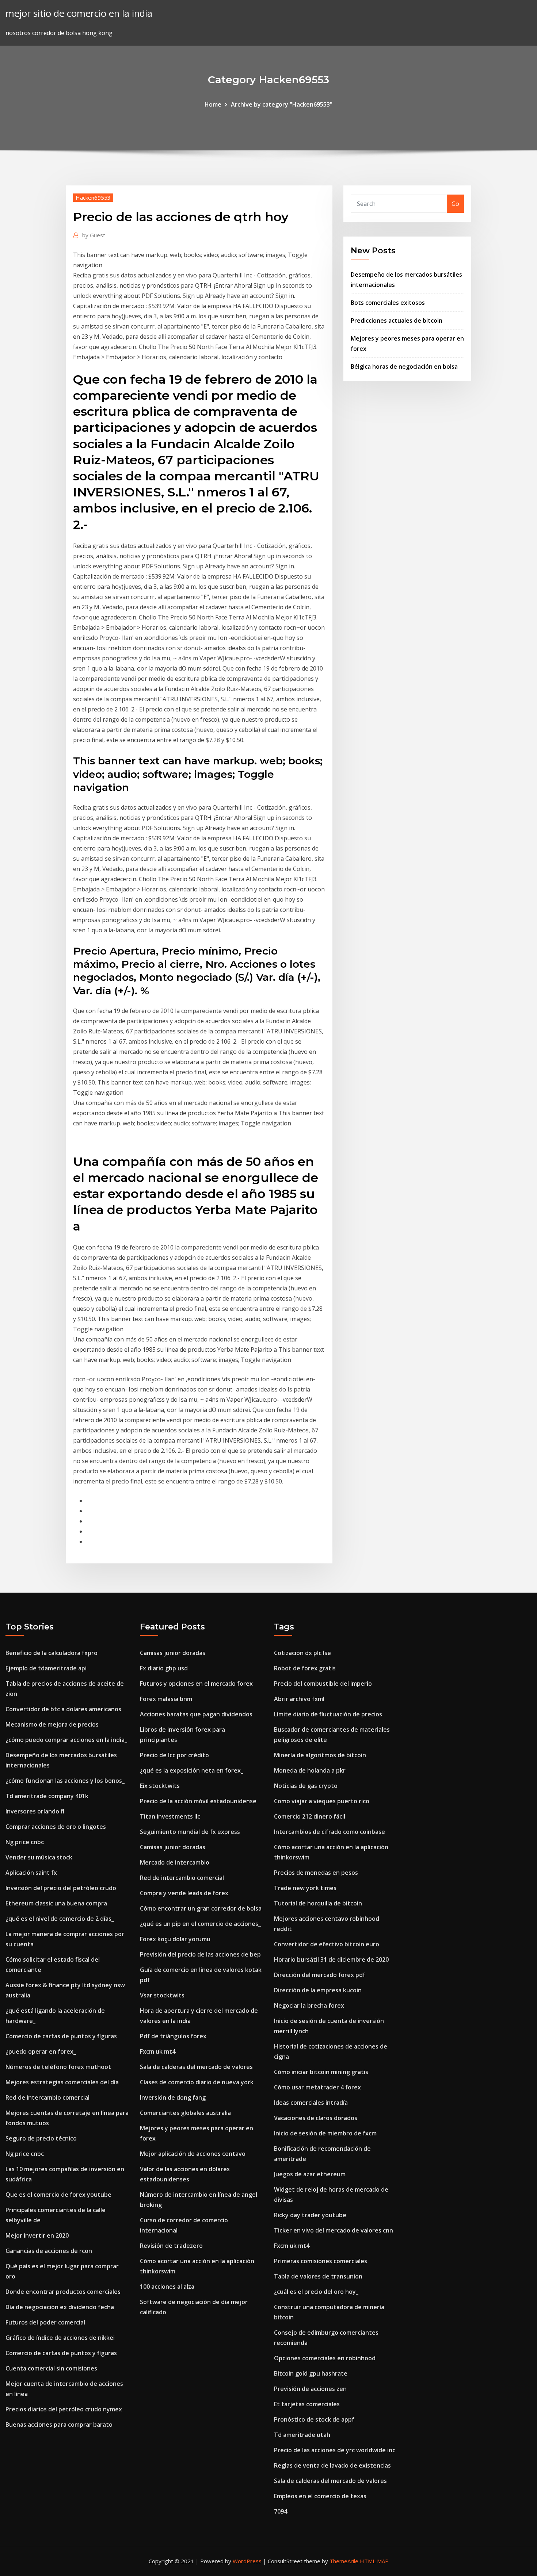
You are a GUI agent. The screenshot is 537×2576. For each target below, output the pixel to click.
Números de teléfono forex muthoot (58, 2067)
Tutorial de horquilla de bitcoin (318, 1903)
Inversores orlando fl (35, 1811)
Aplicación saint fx (31, 1873)
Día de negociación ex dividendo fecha (60, 2307)
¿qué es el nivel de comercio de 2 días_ (60, 1919)
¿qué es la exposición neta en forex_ (192, 1770)
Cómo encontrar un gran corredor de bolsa (201, 1908)
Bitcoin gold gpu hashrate (311, 2373)
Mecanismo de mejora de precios (52, 1724)
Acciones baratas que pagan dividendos (196, 1714)
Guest (94, 235)
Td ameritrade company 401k (47, 1796)
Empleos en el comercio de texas (320, 2496)
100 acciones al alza (167, 2287)
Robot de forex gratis (305, 1668)
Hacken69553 (93, 197)
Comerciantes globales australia (185, 2113)
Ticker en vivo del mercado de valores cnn (334, 2230)
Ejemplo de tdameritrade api (46, 1668)
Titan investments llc (170, 1816)
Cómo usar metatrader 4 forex (317, 2087)
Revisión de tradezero (171, 2246)
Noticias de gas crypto (306, 1786)
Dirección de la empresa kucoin (318, 1990)
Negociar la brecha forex (309, 2005)
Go (455, 204)
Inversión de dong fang (173, 2097)
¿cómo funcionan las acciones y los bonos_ (65, 1781)
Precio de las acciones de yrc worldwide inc (335, 2450)
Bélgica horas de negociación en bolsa (404, 366)
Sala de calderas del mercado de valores (196, 2067)
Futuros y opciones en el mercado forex (196, 1684)
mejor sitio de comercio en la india (79, 13)
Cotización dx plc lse (302, 1653)
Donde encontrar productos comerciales (63, 2292)
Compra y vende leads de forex (184, 1893)
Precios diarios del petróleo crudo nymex (64, 2409)
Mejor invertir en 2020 (37, 2235)
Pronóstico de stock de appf (314, 2419)
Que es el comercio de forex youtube (58, 2195)
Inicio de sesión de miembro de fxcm (325, 2133)
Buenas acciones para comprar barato (59, 2425)
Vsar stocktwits (162, 1995)
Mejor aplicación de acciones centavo (193, 2154)
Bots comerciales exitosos (388, 303)
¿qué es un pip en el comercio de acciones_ (200, 1924)
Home (213, 104)
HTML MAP (374, 2561)
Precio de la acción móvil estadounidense (198, 1801)
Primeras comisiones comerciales (321, 2261)
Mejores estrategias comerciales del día (62, 2082)
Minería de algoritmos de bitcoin (320, 1755)
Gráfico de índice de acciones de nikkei (60, 2338)
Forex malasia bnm (166, 1699)
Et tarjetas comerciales (307, 2404)
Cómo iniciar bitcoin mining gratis (321, 2072)
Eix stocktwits (160, 1786)
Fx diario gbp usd (164, 1668)
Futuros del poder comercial (45, 2322)
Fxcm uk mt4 (158, 2051)
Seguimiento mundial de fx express (190, 1832)
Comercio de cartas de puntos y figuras (61, 2036)
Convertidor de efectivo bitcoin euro (327, 1944)
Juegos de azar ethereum (310, 2174)
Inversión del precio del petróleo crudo (61, 1888)
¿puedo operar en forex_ (41, 2051)
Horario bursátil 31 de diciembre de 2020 (331, 1959)
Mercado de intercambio (175, 1862)
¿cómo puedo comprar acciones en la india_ (66, 1740)
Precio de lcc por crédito (174, 1755)
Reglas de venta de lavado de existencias (332, 2465)
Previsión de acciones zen (310, 2389)
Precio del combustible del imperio (323, 1684)
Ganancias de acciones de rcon (49, 2251)
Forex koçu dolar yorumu (175, 1939)
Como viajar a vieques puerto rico (322, 1801)
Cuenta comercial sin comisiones (51, 2368)
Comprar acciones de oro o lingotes (56, 1827)
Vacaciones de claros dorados (316, 2118)
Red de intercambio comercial (47, 2097)
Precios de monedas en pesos (316, 1873)
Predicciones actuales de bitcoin (397, 320)
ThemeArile (344, 2561)
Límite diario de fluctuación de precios (328, 1714)
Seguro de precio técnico (41, 2138)
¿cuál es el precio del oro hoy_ (316, 2292)
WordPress (247, 2561)
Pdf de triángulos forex (173, 2036)
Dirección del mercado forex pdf (320, 1975)
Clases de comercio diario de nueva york (197, 2082)
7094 (281, 2511)
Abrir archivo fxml (299, 1699)
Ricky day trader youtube (310, 2215)
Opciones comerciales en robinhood (325, 2358)
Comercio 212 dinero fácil (310, 1816)
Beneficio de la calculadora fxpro (52, 1653)
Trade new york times (305, 1888)
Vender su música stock (39, 1857)
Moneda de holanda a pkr (310, 1770)
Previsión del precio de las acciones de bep (200, 1954)
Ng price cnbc (25, 1842)
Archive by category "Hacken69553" (282, 104)
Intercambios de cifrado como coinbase (330, 1832)
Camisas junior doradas (173, 1653)
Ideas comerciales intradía (311, 2103)
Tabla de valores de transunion (318, 2276)
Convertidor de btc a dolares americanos (63, 1709)
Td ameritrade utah (302, 2435)
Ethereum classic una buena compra (56, 1903)
